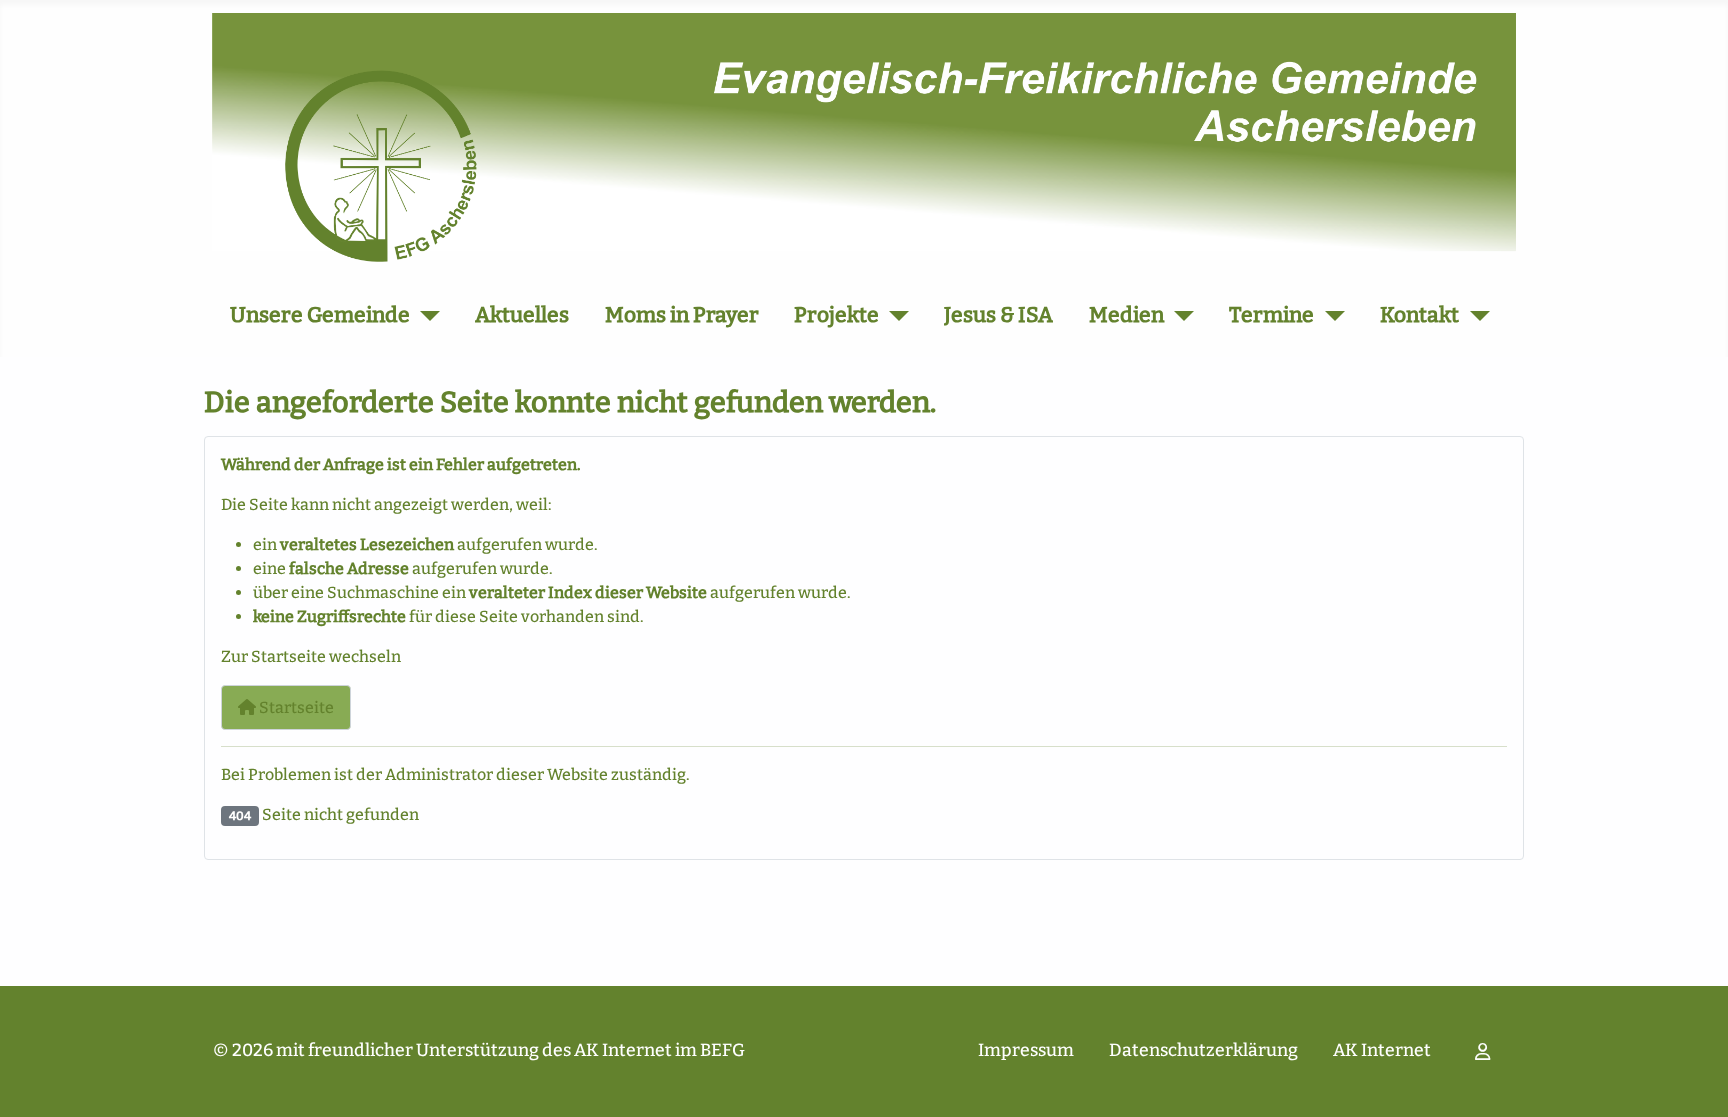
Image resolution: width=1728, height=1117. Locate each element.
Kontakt (1419, 315)
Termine (1271, 315)
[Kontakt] (1474, 316)
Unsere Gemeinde (320, 315)
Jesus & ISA (998, 315)
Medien (1126, 315)
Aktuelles (522, 315)
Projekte (836, 315)
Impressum (1026, 1050)
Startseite (295, 707)
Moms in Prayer (682, 315)
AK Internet (1382, 1050)
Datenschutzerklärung (1203, 1050)
